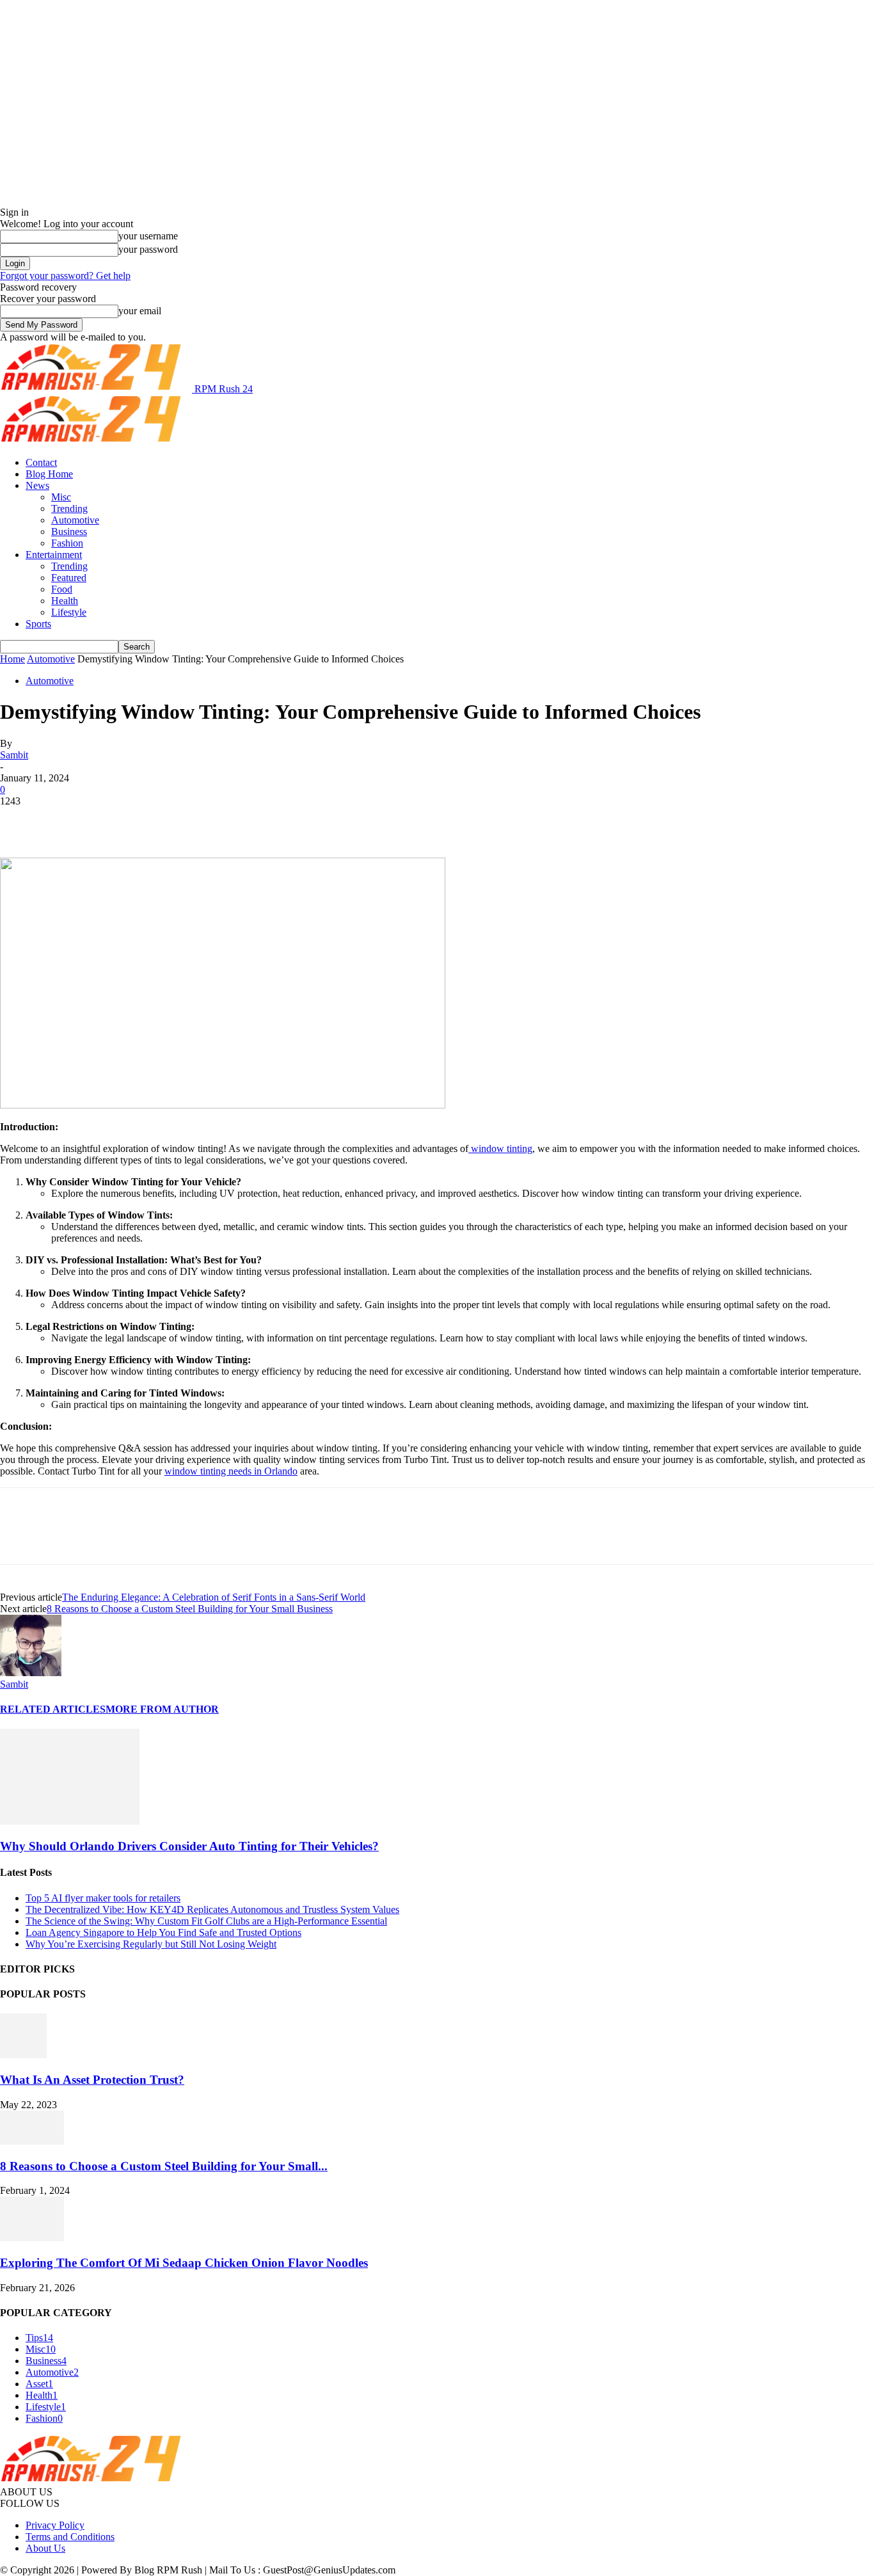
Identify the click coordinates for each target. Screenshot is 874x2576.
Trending (69, 508)
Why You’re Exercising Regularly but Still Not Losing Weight (151, 1944)
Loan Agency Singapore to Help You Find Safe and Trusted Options (163, 1932)
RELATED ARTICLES (53, 1709)
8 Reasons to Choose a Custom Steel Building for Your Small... (164, 2166)
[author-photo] (31, 1673)
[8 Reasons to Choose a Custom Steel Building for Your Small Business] (32, 2141)
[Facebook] (21, 820)
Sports (38, 624)
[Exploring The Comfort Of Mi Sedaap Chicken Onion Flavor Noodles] (32, 2238)
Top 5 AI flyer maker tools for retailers (103, 1898)
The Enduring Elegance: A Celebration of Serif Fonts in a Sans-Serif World (214, 1597)
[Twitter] (67, 820)
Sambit (14, 755)
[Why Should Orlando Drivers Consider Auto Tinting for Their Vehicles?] (70, 1821)
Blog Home (49, 474)
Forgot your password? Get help (65, 276)
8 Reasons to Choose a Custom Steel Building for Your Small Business (190, 1609)
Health (65, 601)
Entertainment (54, 555)
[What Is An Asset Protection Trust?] (23, 2055)
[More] (206, 820)
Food (62, 589)
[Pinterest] (113, 820)
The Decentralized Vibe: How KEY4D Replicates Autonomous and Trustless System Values (212, 1909)
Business (69, 532)
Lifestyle (69, 612)
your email (140, 311)
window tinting (500, 1148)
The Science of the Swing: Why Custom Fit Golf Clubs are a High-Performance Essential (206, 1921)
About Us (45, 2548)
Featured (69, 578)
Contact (41, 462)
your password (148, 249)
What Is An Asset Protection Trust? (92, 2080)
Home (12, 659)
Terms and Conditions (70, 2537)
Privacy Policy (55, 2525)
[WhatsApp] (159, 820)
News (37, 485)
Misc (61, 497)
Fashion (67, 543)
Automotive (75, 520)
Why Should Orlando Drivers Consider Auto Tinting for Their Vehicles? (189, 1846)
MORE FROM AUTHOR (162, 1709)
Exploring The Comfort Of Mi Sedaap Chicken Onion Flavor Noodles (184, 2263)
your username (148, 236)
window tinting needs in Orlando (231, 1471)
